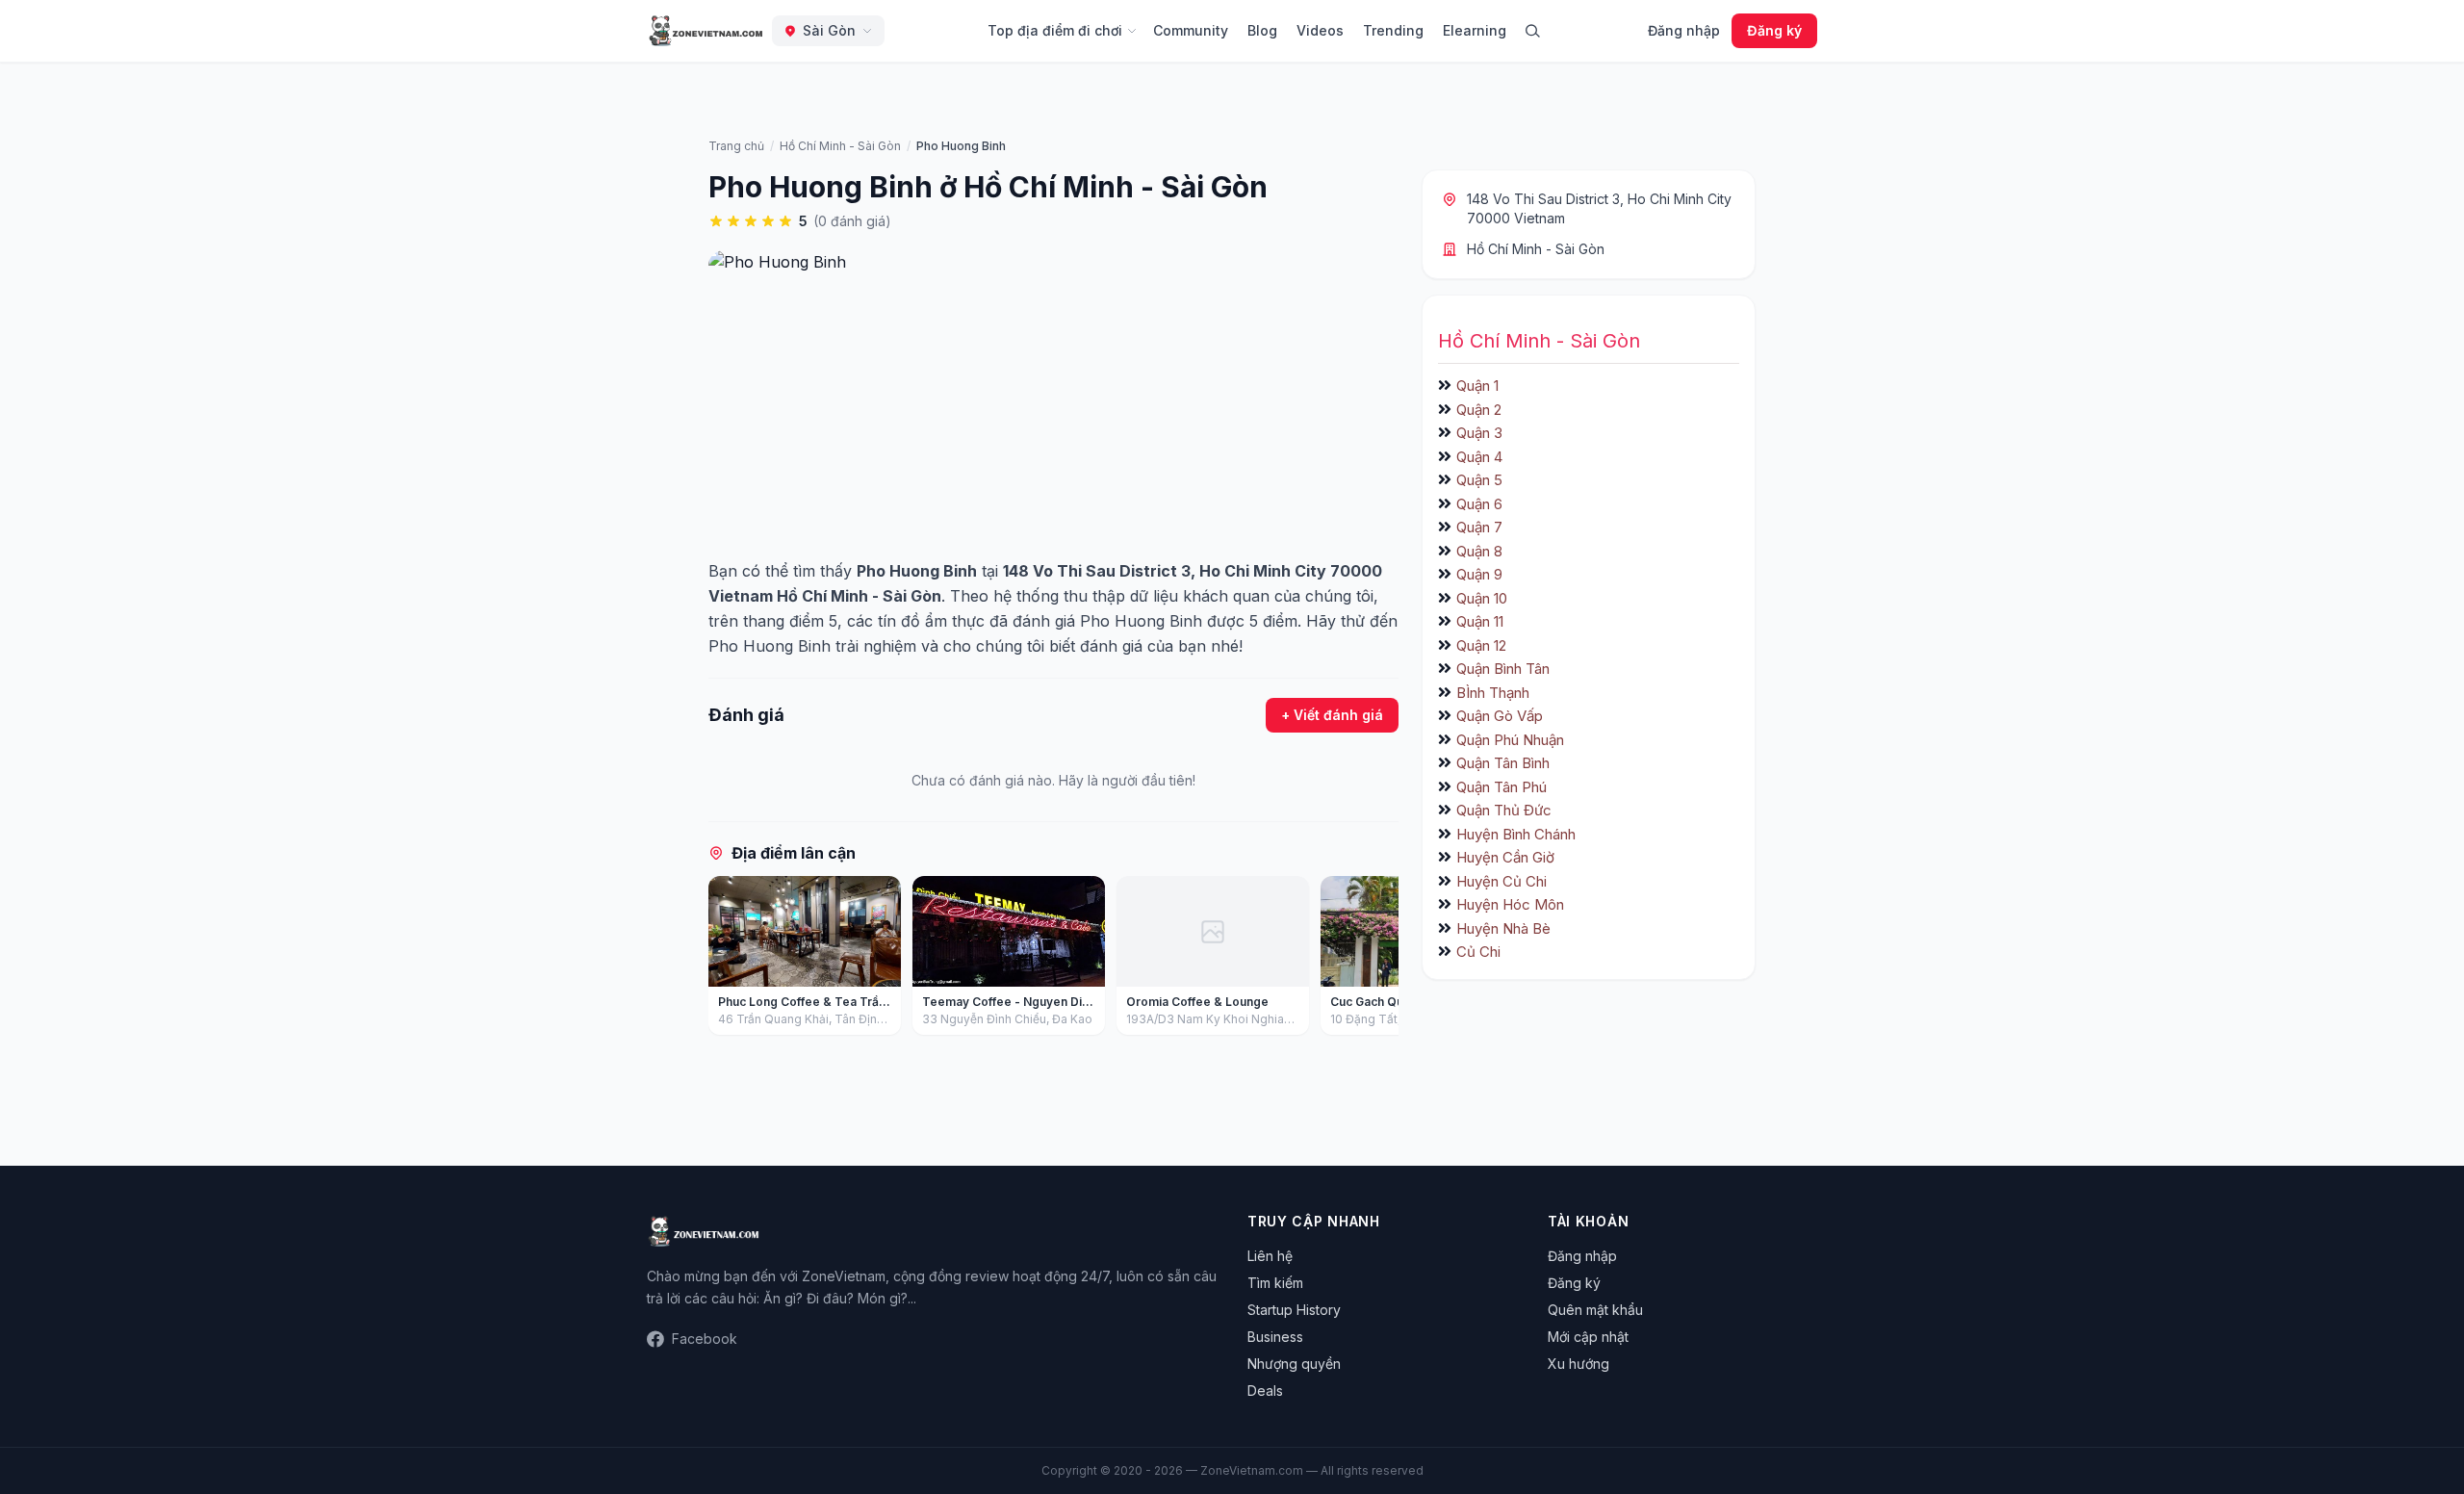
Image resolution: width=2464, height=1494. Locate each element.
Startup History (1294, 1310)
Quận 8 (1479, 551)
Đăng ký (1774, 30)
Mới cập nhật (1588, 1337)
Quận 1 (1477, 386)
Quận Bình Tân (1503, 669)
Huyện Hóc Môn (1510, 904)
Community (1191, 30)
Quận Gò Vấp (1500, 716)
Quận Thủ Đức (1504, 810)
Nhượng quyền (1294, 1364)
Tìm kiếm (1275, 1283)
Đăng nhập (1684, 30)
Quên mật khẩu (1595, 1310)
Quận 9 (1479, 574)
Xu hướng (1578, 1364)
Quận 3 (1479, 433)
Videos (1320, 30)
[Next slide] (1377, 960)
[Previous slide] (730, 960)
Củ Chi (1478, 952)
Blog (1262, 30)
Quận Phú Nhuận (1510, 740)
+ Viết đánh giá (1332, 715)
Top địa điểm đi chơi (1055, 30)
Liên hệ (1270, 1256)
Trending (1393, 30)
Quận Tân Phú (1501, 787)
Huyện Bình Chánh (1516, 834)
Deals (1265, 1391)
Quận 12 (1481, 645)
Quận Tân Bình (1503, 763)
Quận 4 (1479, 457)
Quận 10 (1482, 598)
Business (1275, 1337)
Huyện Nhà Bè (1503, 928)
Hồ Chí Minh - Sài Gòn (1536, 249)
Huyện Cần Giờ (1505, 857)
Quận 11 (1480, 621)
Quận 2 (1479, 410)
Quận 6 (1479, 504)
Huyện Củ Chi (1501, 881)
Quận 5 (1479, 480)
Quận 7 (1479, 527)
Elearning (1475, 30)
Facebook (705, 1339)
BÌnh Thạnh (1493, 693)
